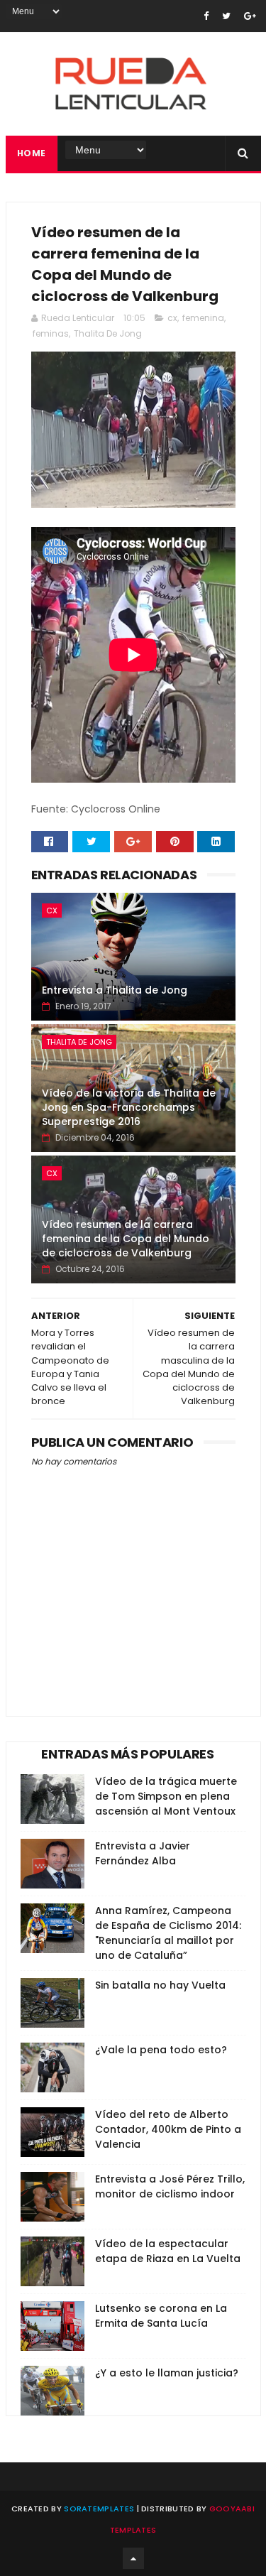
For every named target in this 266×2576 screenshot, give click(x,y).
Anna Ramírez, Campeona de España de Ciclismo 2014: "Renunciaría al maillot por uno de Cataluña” (168, 1933)
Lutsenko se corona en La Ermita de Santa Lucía (161, 2316)
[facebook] (206, 16)
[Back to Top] (133, 2558)
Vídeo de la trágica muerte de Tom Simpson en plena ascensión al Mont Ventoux (166, 1796)
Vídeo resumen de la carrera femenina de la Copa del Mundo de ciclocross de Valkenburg (126, 1238)
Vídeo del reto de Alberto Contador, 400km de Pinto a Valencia (168, 2129)
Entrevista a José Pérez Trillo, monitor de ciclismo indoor (170, 2186)
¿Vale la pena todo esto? (161, 2050)
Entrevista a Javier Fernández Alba (143, 1853)
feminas (51, 333)
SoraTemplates (99, 2509)
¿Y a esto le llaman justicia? (167, 2373)
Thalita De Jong (108, 333)
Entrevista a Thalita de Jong (115, 990)
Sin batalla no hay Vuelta (160, 1985)
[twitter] (226, 16)
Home (32, 153)
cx (172, 318)
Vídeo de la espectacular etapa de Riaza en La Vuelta (168, 2251)
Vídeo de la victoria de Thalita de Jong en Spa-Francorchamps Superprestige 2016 (129, 1107)
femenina (203, 318)
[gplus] (250, 16)
